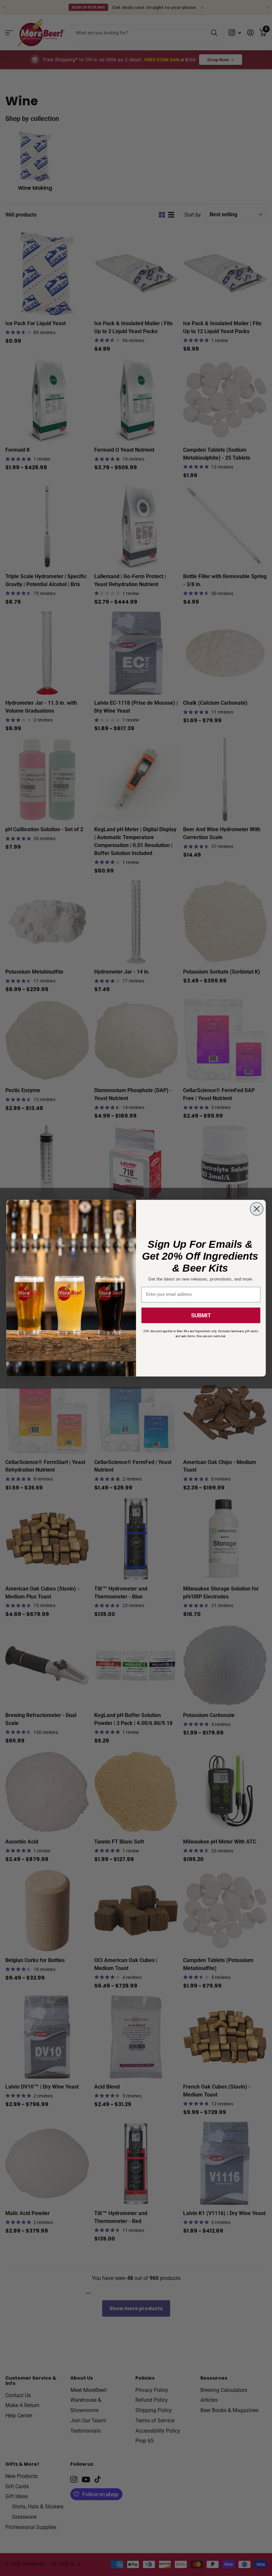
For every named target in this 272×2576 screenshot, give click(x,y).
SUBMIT (201, 1315)
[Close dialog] (257, 1209)
